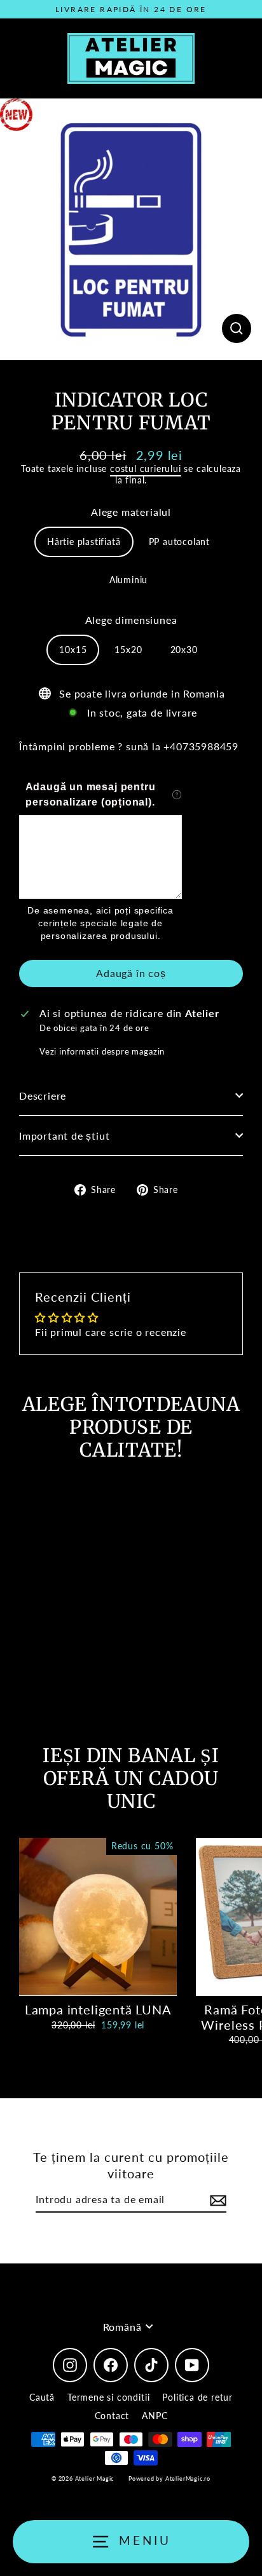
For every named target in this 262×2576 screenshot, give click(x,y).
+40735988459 (201, 746)
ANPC (155, 2416)
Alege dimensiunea (131, 620)
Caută (42, 2397)
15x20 (128, 650)
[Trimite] (216, 2200)
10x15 (73, 650)
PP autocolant (180, 542)
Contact (112, 2416)
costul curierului (146, 469)
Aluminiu (128, 580)
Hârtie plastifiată (84, 542)
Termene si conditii (108, 2397)
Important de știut (65, 1136)
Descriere (43, 1096)
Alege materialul (131, 512)
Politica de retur (197, 2397)
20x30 (184, 650)
